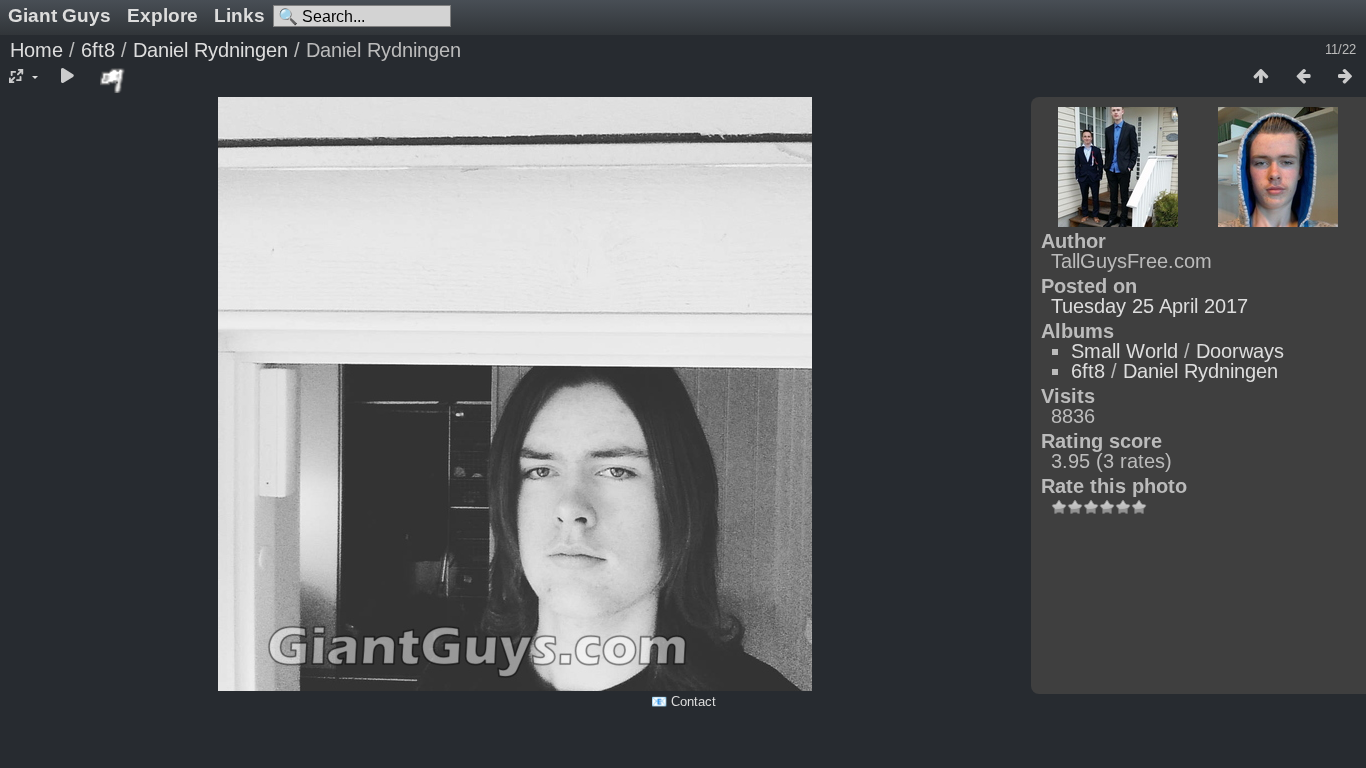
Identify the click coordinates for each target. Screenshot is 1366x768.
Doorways (1240, 351)
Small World (1124, 351)
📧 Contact (683, 701)
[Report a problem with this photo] (113, 80)
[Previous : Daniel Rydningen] (1303, 77)
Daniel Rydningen (210, 50)
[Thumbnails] (1261, 77)
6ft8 (98, 50)
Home (36, 50)
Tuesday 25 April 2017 (1149, 306)
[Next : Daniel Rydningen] (1345, 77)
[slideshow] (67, 77)
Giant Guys (59, 15)
